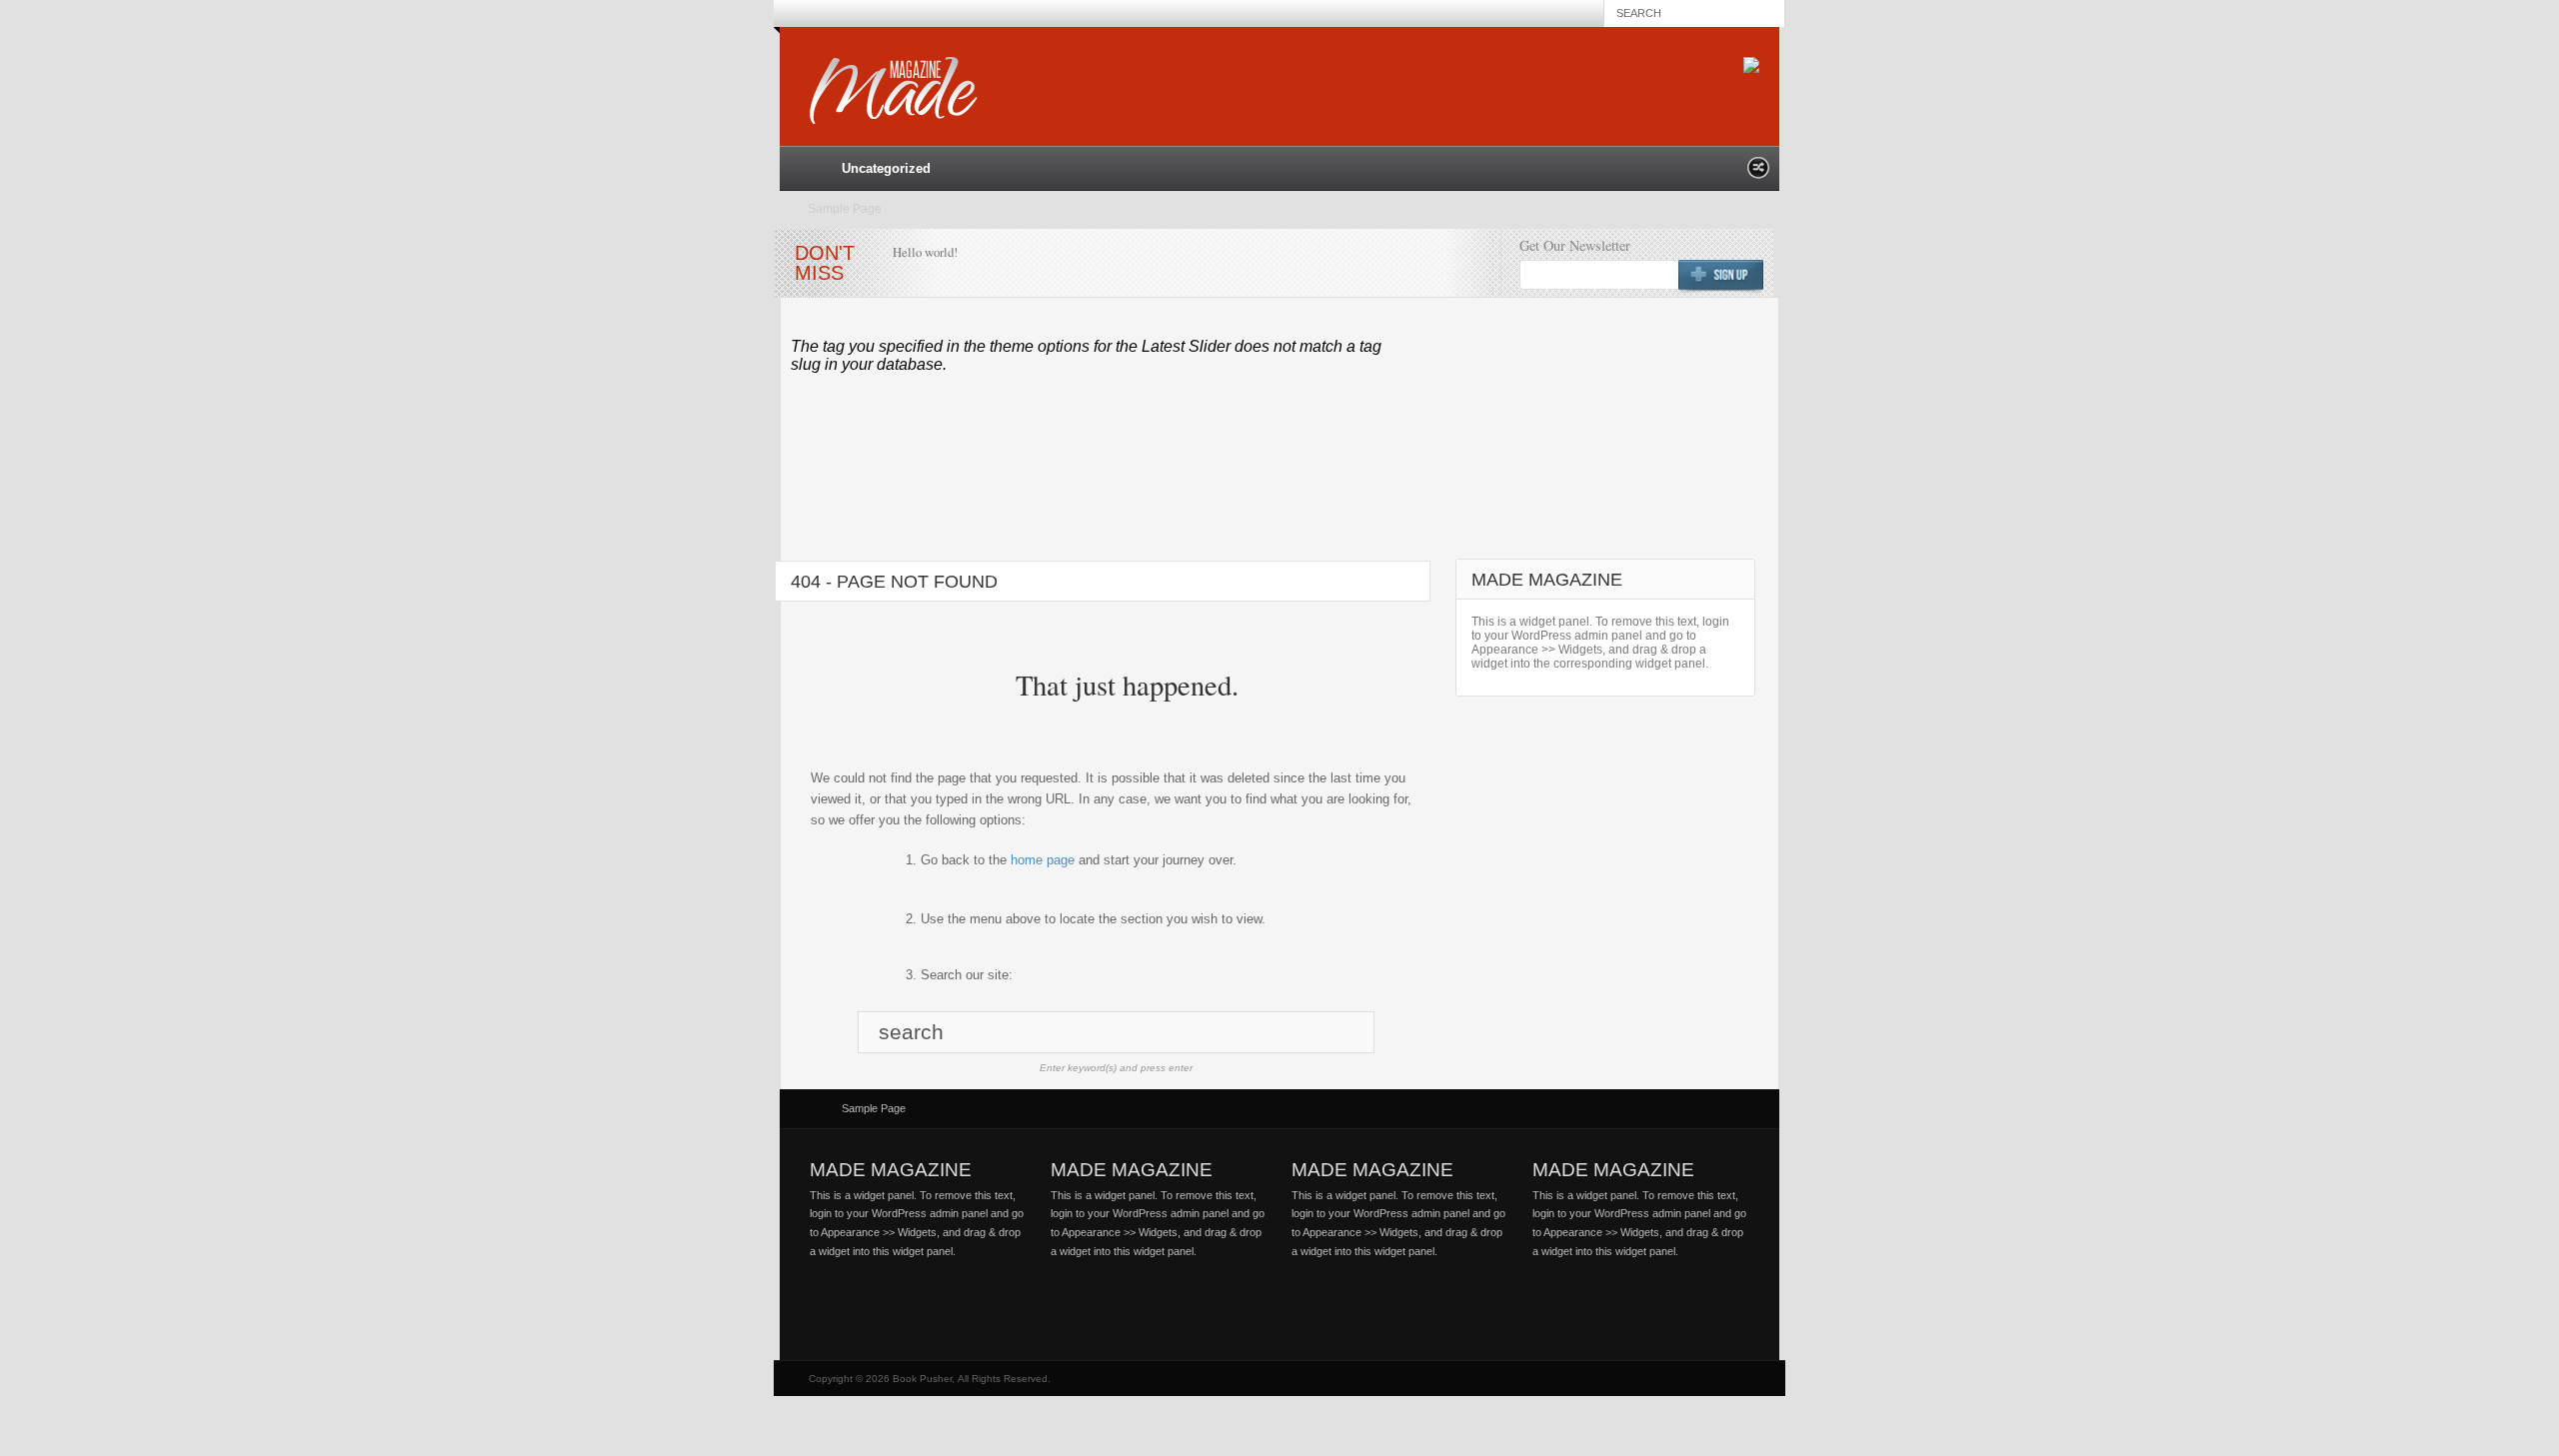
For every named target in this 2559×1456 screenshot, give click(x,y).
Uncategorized (886, 168)
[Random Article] (1758, 173)
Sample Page (845, 209)
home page (1043, 860)
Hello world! (925, 252)
